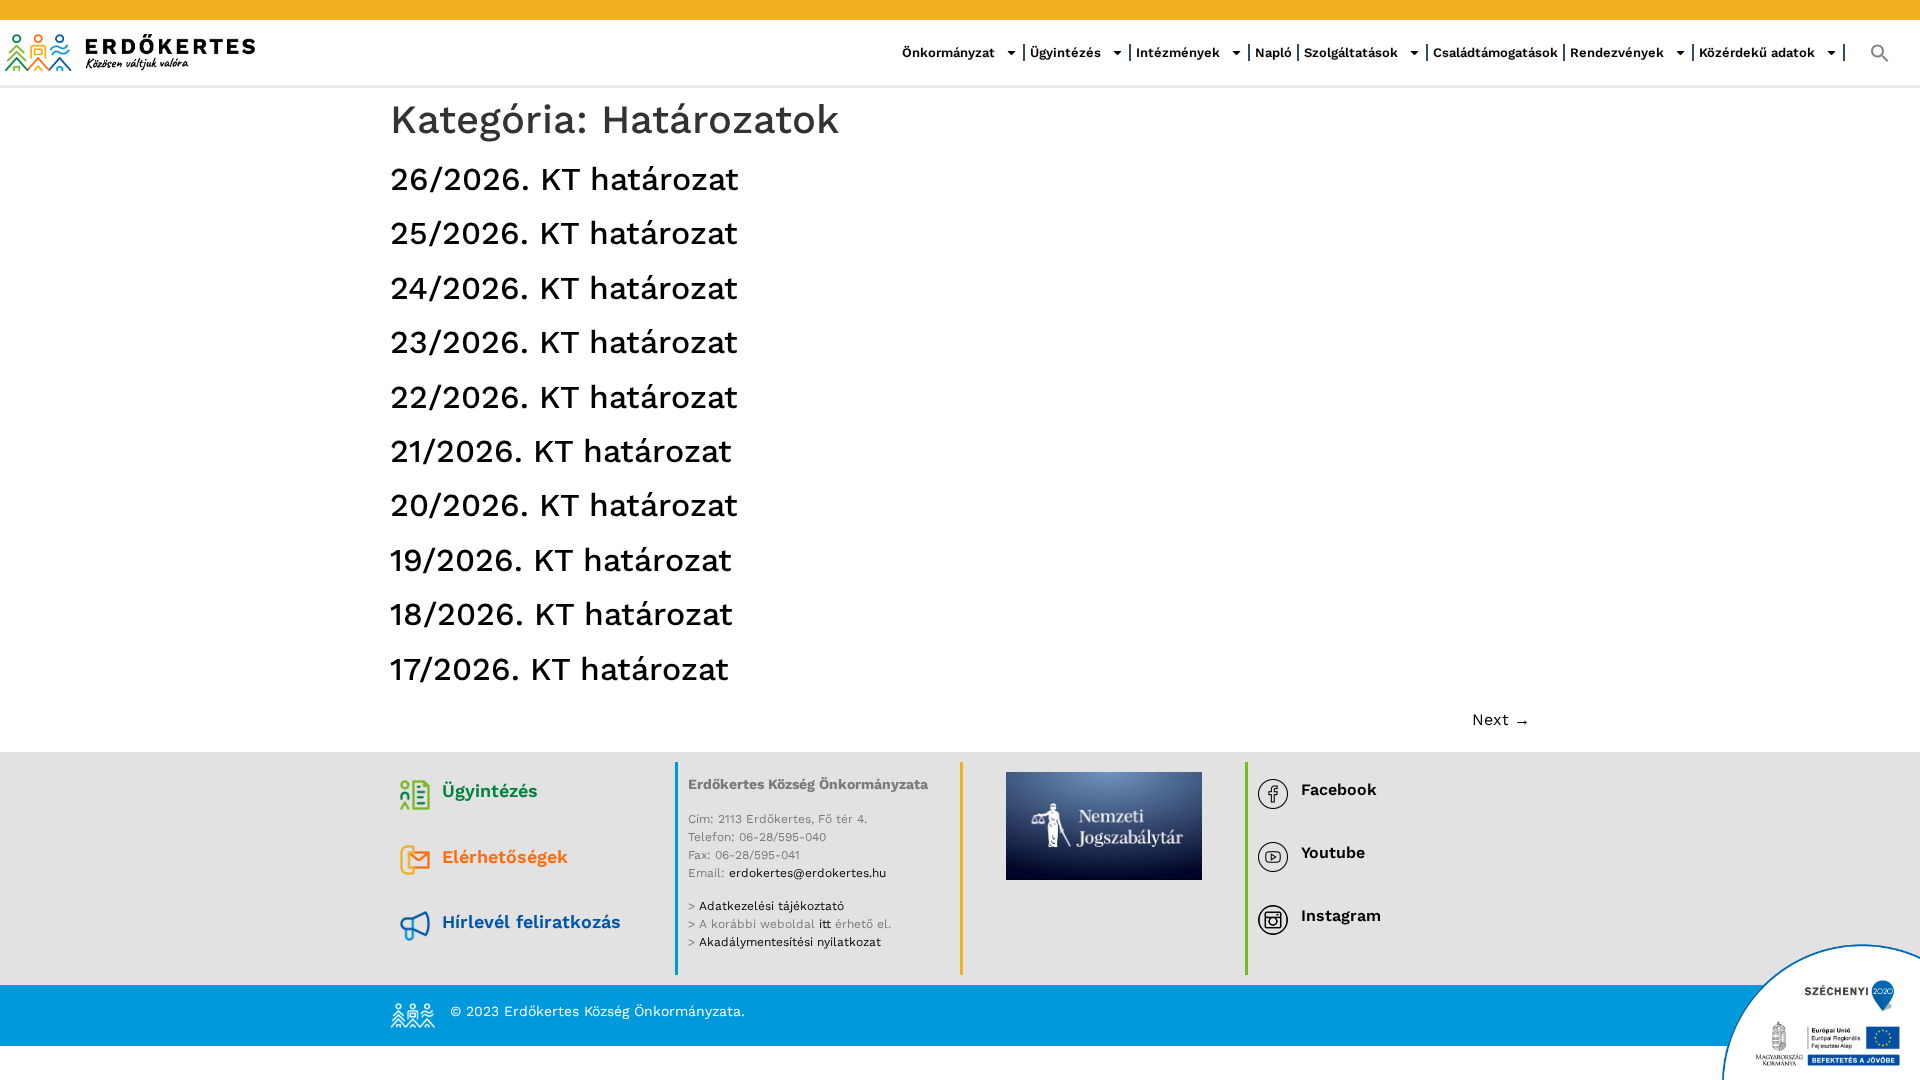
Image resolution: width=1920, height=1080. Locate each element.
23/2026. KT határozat (564, 342)
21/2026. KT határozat (561, 451)
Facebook (1339, 789)
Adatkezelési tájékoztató (769, 906)
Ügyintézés (1065, 52)
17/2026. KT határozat (559, 669)
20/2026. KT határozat (564, 505)
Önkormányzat (948, 52)
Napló (1273, 52)
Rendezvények (1617, 52)
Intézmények (1178, 52)
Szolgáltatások (1351, 52)
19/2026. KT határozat (561, 560)
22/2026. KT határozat (564, 397)
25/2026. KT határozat (564, 233)
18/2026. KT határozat (561, 614)
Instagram (1341, 915)
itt (825, 924)
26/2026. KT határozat (564, 179)
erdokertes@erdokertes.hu (807, 873)
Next (1501, 719)
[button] (1880, 53)
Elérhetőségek (505, 856)
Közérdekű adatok (1757, 52)
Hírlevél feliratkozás (531, 921)
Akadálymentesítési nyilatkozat (790, 942)
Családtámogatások (1495, 52)
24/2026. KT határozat (564, 288)
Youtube (1333, 852)
